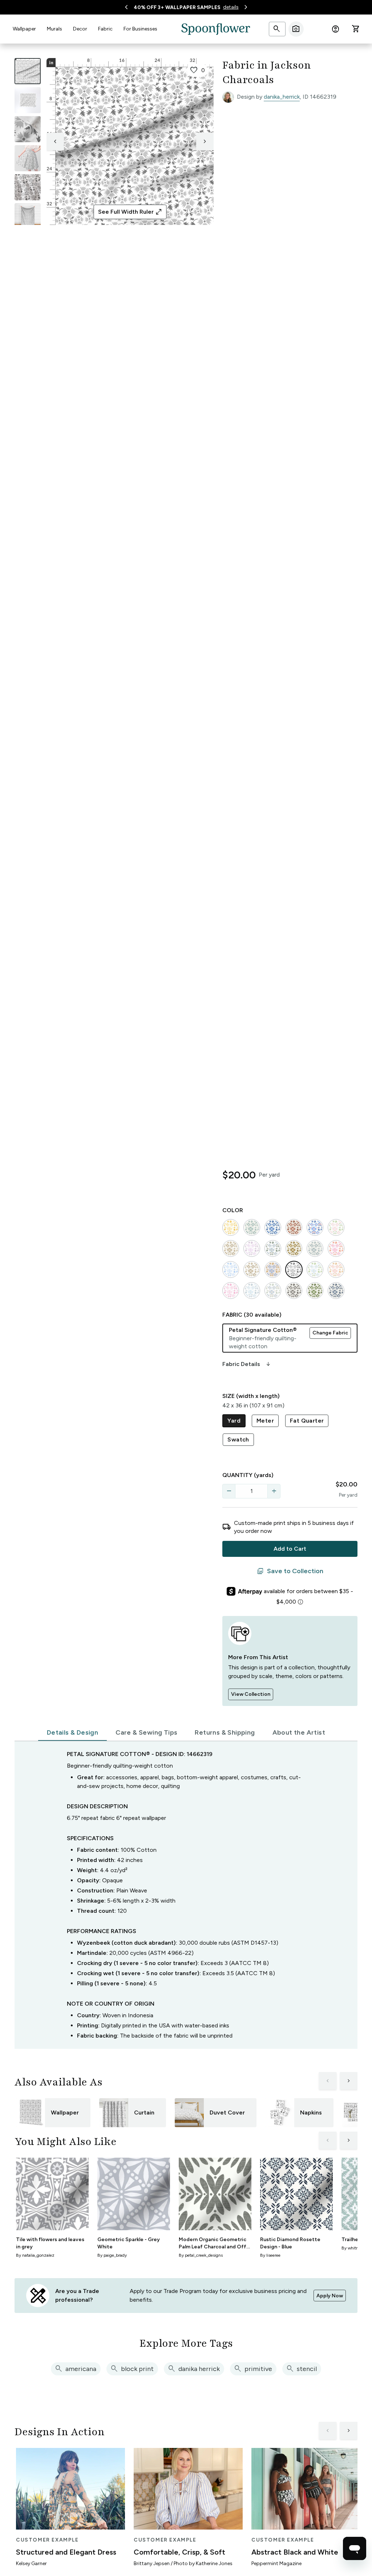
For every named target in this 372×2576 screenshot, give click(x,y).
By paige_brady (112, 2255)
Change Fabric (330, 1333)
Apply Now (330, 2296)
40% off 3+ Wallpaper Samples (177, 7)
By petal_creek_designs (201, 2255)
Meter (265, 1421)
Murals (54, 29)
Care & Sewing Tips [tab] (146, 1732)
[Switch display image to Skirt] (28, 158)
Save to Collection (290, 1571)
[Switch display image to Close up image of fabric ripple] (28, 187)
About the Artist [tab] (299, 1732)
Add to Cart (290, 1549)
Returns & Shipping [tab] (225, 1732)
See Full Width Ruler (130, 212)
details (231, 7)
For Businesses (140, 29)
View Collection (251, 1694)
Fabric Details (247, 1364)
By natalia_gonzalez (35, 2255)
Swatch (238, 1439)
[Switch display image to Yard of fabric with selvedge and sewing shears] (28, 100)
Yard (234, 1421)
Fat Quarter (307, 1421)
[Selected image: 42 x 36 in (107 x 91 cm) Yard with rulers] (28, 71)
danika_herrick (282, 97)
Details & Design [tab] (72, 1732)
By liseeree (270, 2255)
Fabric (105, 29)
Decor (80, 29)
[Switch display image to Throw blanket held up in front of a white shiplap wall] (28, 216)
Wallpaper (24, 29)
